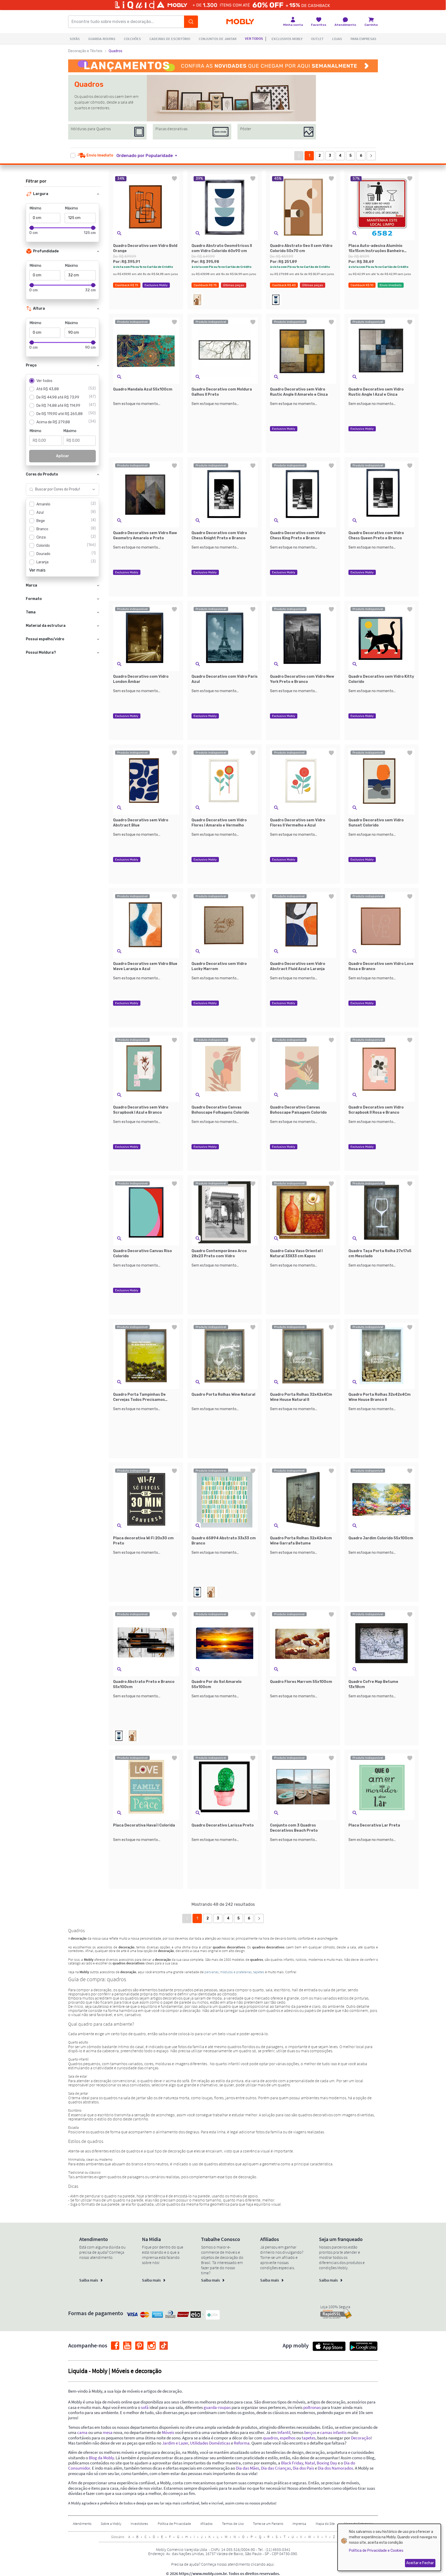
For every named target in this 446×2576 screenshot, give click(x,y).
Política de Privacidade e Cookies (376, 2551)
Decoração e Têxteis (85, 51)
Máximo (71, 208)
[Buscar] (191, 22)
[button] (150, 156)
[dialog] (389, 2547)
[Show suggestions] (94, 489)
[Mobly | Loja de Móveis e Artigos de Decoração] (240, 22)
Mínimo (35, 208)
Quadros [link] (116, 51)
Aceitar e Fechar (420, 2563)
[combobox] (57, 489)
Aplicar (63, 456)
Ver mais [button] (37, 570)
